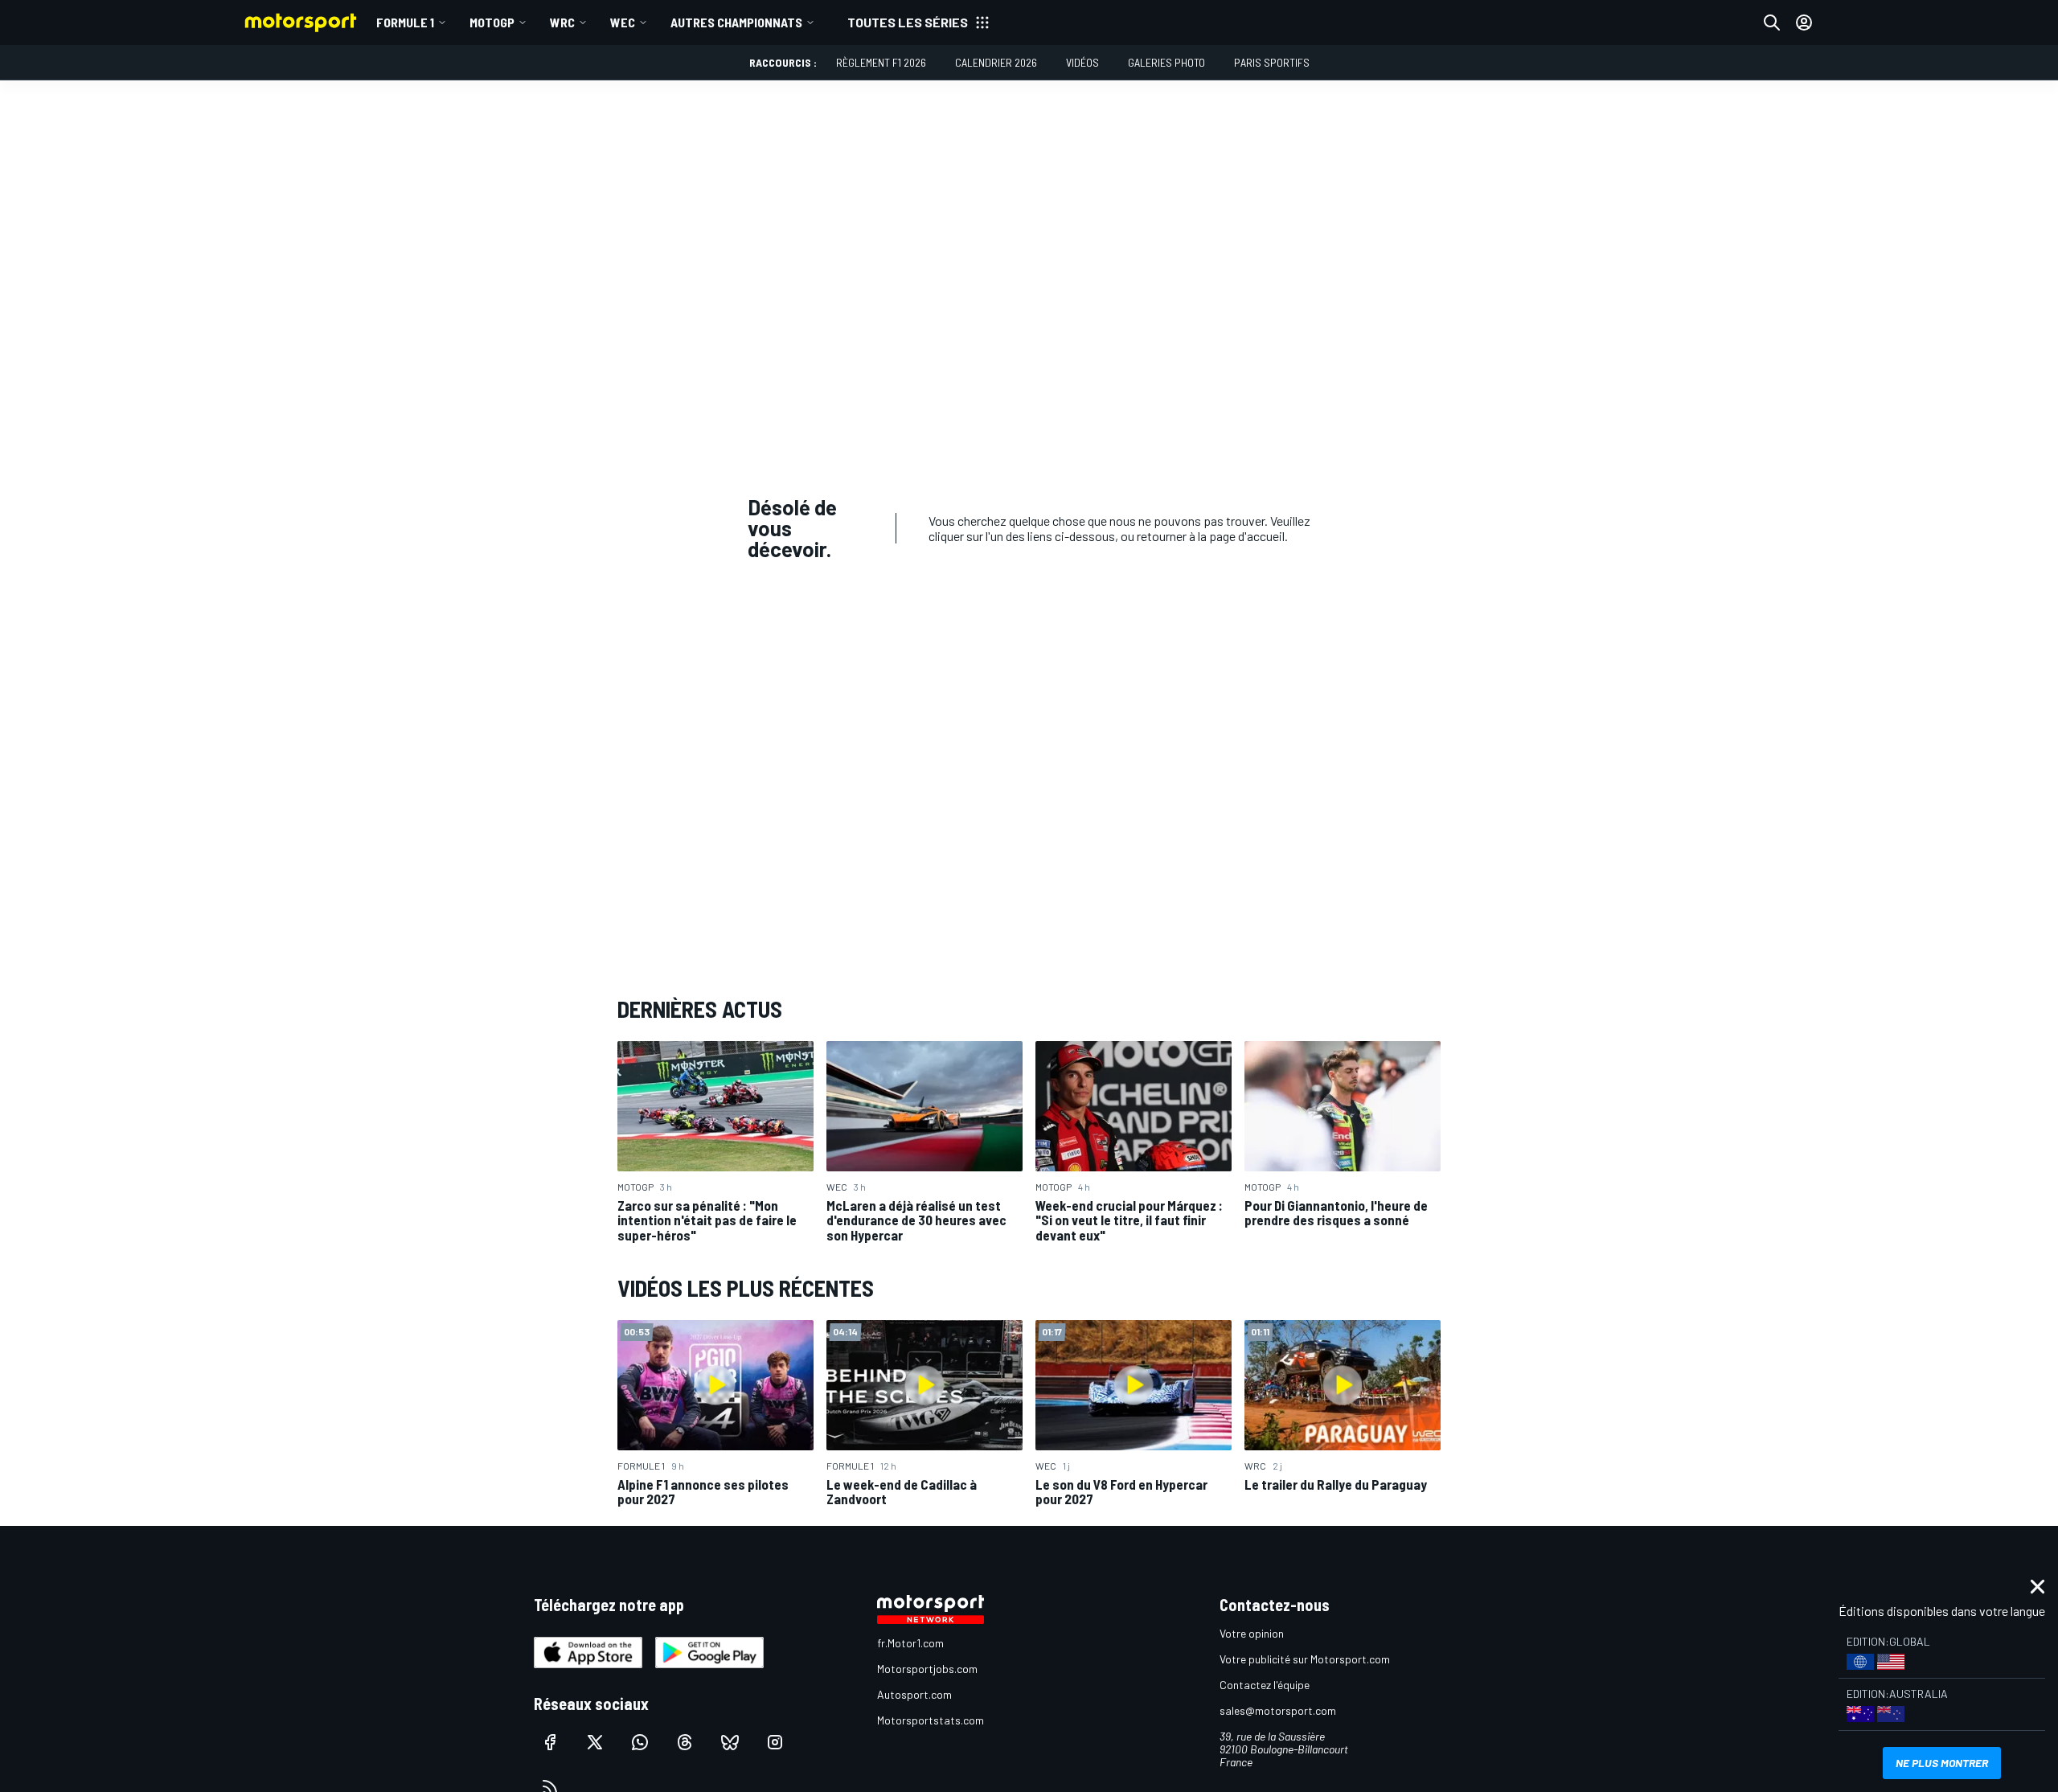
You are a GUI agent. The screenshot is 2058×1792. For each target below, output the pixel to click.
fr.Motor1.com (910, 1643)
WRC (562, 22)
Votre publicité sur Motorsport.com (1305, 1659)
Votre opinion (1252, 1633)
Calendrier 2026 (996, 62)
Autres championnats (736, 22)
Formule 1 (405, 22)
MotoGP (492, 22)
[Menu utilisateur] (1804, 23)
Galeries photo (1166, 62)
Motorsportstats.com (931, 1720)
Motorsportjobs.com (927, 1669)
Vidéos (1082, 62)
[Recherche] (1772, 23)
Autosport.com (914, 1694)
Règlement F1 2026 (881, 62)
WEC (623, 22)
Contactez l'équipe (1265, 1685)
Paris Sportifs (1272, 62)
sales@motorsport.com (1278, 1710)
